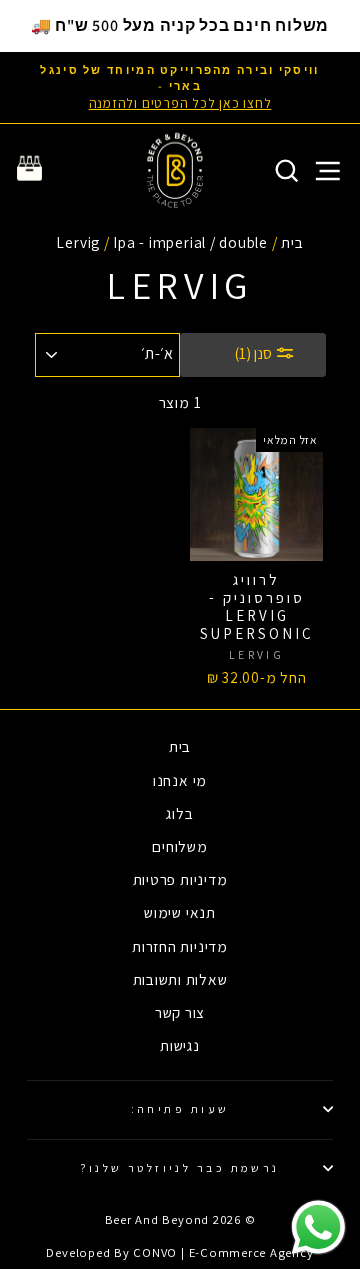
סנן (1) (254, 353)
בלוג (179, 813)
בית (292, 242)
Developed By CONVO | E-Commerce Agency (179, 1252)
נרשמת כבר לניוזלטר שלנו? (180, 1167)
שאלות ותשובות (180, 979)
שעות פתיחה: (180, 1108)
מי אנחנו (180, 780)
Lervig (78, 242)
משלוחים (179, 846)
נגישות (180, 1045)
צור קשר (180, 1012)
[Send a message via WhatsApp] (318, 1227)
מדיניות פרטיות (180, 879)
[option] (180, 87)
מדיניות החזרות (180, 946)
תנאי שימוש (180, 912)
